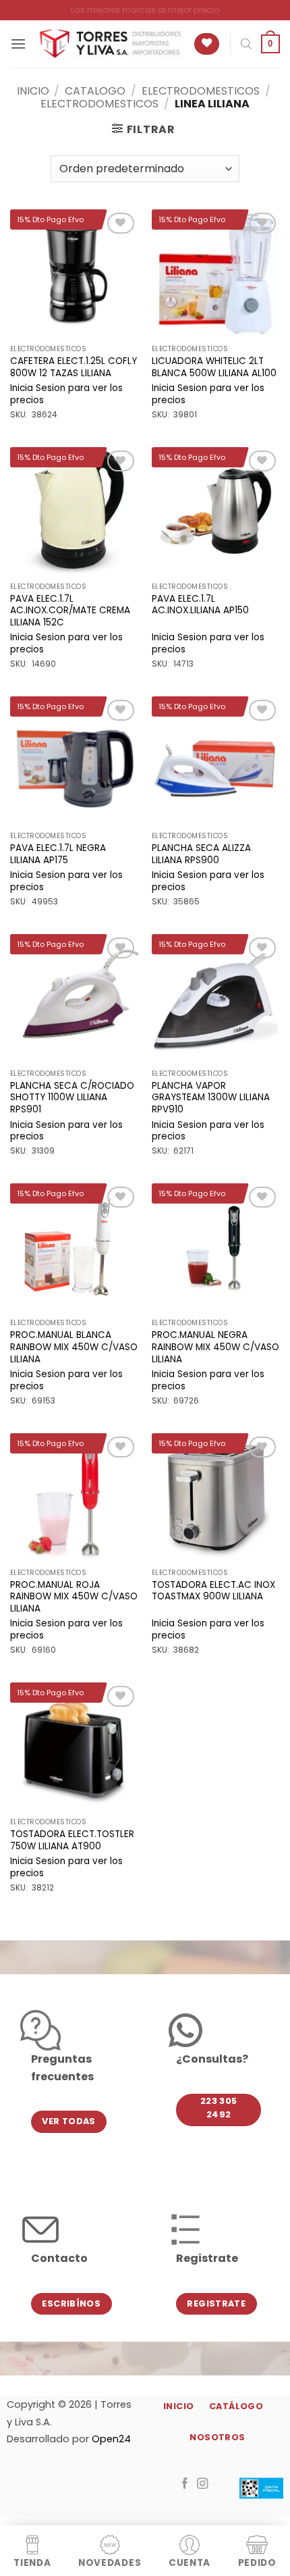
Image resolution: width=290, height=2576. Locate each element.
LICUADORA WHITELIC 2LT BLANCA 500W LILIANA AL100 (214, 367)
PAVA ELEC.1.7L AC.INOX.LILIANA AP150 (200, 605)
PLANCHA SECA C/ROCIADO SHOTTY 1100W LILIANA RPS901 (72, 1098)
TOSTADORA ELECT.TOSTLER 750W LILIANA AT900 (72, 1840)
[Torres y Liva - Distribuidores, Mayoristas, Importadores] (110, 44)
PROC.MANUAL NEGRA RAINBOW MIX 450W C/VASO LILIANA (215, 1347)
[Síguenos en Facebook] (185, 2484)
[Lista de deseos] (207, 44)
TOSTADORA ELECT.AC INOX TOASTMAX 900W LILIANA (213, 1591)
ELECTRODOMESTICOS (201, 91)
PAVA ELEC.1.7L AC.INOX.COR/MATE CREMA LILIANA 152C (70, 611)
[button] (18, 44)
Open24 (111, 2439)
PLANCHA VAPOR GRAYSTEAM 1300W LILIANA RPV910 (211, 1098)
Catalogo (95, 91)
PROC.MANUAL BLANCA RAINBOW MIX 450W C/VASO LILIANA (74, 1347)
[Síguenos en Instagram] (203, 2484)
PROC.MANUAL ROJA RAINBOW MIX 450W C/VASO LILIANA (74, 1597)
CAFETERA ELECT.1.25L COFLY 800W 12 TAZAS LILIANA (74, 367)
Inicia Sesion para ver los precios (66, 394)
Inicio (33, 91)
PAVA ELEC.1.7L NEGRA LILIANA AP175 (58, 854)
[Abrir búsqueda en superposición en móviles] (246, 44)
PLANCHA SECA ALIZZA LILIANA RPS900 (201, 854)
